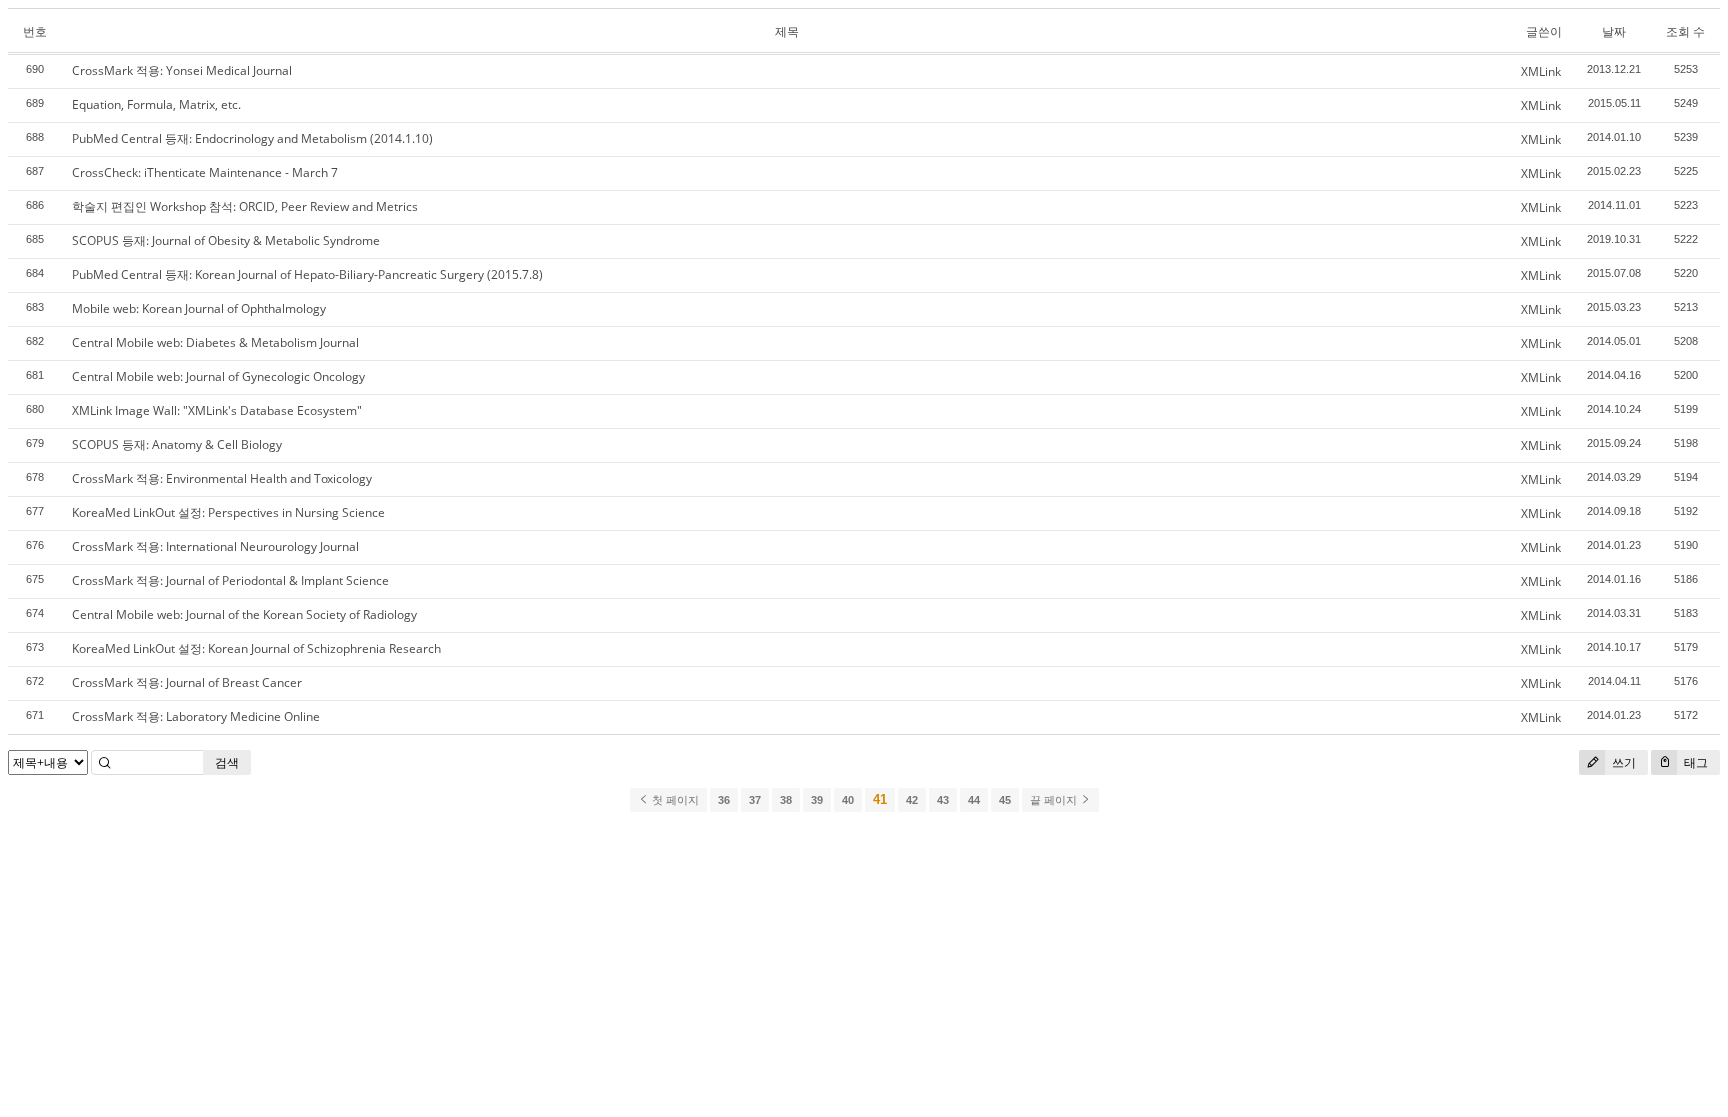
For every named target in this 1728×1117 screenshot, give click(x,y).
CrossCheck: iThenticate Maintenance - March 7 (205, 172)
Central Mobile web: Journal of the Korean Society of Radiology (244, 614)
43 (943, 800)
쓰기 (1622, 762)
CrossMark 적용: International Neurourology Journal (215, 546)
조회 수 (1685, 31)
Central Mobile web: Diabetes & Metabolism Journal (215, 342)
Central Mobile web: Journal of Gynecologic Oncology (218, 376)
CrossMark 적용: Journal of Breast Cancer (187, 682)
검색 (227, 762)
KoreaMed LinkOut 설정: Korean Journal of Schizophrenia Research (256, 648)
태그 (1694, 762)
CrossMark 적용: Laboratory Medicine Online (196, 716)
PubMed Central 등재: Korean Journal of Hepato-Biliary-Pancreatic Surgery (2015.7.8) (307, 274)
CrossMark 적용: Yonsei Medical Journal (182, 70)
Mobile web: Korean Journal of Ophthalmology (199, 308)
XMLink (1541, 71)
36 (724, 800)
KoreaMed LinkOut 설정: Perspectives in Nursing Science (228, 512)
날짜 (1614, 31)
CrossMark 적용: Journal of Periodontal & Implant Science (230, 580)
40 (848, 800)
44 (974, 800)
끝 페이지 (1055, 800)
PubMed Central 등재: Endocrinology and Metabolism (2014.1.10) (252, 138)
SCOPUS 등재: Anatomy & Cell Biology (177, 444)
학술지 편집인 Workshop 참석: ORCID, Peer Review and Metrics (245, 206)
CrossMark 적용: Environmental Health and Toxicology (222, 478)
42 (912, 800)
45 (1005, 800)
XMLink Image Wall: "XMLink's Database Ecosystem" (217, 410)
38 (786, 800)
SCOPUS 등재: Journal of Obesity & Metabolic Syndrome (226, 240)
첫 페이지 (674, 800)
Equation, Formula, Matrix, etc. (156, 104)
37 (755, 800)
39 (817, 800)
